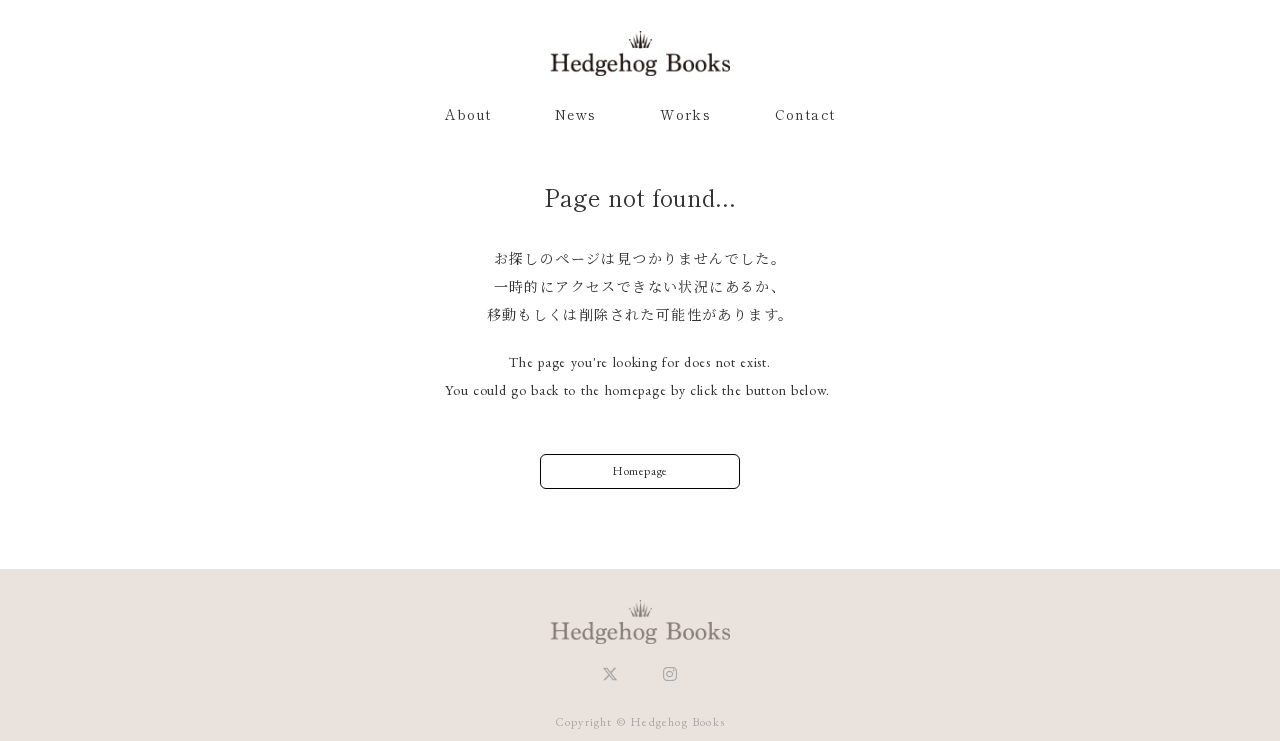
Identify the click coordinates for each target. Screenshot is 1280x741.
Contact (805, 114)
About (468, 114)
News (576, 114)
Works (685, 114)
